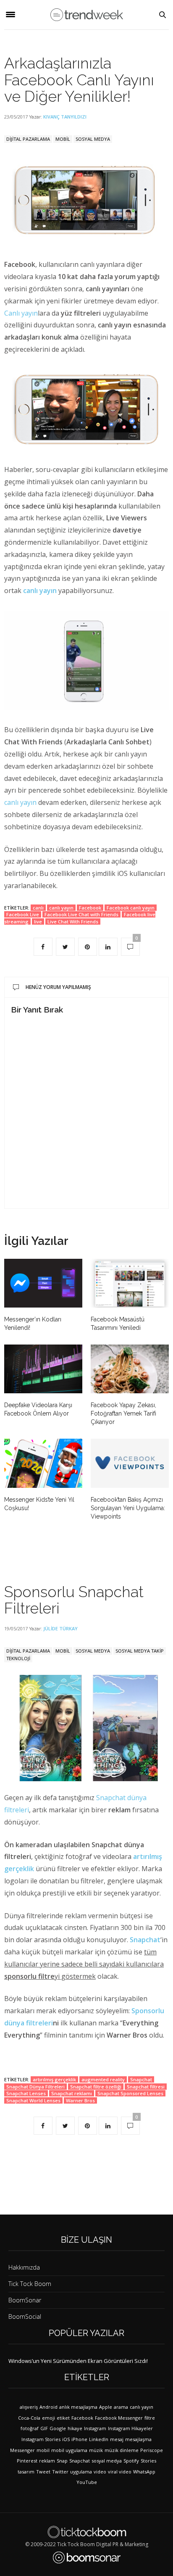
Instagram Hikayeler (130, 2428)
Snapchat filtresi (146, 2087)
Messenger (22, 2450)
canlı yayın (20, 802)
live (38, 922)
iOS (66, 2439)
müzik (96, 2450)
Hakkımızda (24, 2267)
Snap (62, 2461)
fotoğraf (30, 2428)
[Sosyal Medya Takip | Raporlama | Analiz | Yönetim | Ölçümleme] (87, 2558)
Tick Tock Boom (30, 2284)
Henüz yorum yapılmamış (58, 987)
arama (121, 2407)
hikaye (75, 2428)
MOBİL (63, 139)
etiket (63, 2418)
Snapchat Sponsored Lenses (130, 2093)
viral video (120, 2472)
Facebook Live (23, 914)
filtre (150, 2418)
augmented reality (103, 2079)
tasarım (26, 2472)
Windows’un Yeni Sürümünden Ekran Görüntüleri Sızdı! (78, 2361)
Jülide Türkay (60, 1628)
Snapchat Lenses (26, 2093)
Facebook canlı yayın (131, 908)
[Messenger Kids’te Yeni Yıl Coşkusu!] (43, 1463)
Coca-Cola (29, 2418)
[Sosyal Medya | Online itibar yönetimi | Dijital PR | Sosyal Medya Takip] (87, 15)
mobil (43, 2450)
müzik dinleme (122, 2450)
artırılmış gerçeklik (54, 2079)
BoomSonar (25, 2300)
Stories (148, 2461)
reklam (47, 2461)
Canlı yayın (21, 313)
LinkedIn (99, 2439)
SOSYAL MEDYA (93, 139)
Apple (106, 2407)
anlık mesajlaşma (78, 2407)
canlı (38, 908)
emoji (48, 2418)
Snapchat (145, 1940)
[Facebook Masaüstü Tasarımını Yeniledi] (130, 1283)
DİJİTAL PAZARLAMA (28, 139)
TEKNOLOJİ (18, 1658)
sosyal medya (107, 2461)
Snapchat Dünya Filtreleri (35, 2087)
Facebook (90, 908)
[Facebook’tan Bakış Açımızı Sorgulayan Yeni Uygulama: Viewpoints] (130, 1463)
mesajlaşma (138, 2439)
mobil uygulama (69, 2450)
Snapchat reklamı (72, 2093)
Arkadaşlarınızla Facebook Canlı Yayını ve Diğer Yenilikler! (79, 80)
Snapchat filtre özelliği (96, 2087)
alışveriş (29, 2407)
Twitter (60, 2472)
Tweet (43, 2472)
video (100, 2472)
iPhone (79, 2439)
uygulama (81, 2472)
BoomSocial (25, 2316)
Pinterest (27, 2461)
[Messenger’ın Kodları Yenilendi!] (43, 1283)
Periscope (152, 2450)
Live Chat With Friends (73, 922)
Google (58, 2428)
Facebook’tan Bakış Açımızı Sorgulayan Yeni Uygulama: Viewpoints (128, 1508)
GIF (44, 2428)
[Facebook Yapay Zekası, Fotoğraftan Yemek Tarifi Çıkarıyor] (130, 1369)
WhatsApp (144, 2472)
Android (48, 2407)
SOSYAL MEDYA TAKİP (140, 1651)
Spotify (131, 2461)
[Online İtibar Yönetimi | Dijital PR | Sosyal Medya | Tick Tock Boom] (87, 2532)
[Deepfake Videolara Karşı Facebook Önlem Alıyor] (43, 1369)
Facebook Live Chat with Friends (81, 914)
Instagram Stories (41, 2439)
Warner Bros (80, 2100)
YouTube (87, 2482)
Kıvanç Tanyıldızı (65, 117)
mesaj (117, 2439)
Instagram (95, 2428)
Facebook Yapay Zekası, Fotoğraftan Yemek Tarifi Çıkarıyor (123, 1413)
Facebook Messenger (119, 2418)
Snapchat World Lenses (33, 2100)
